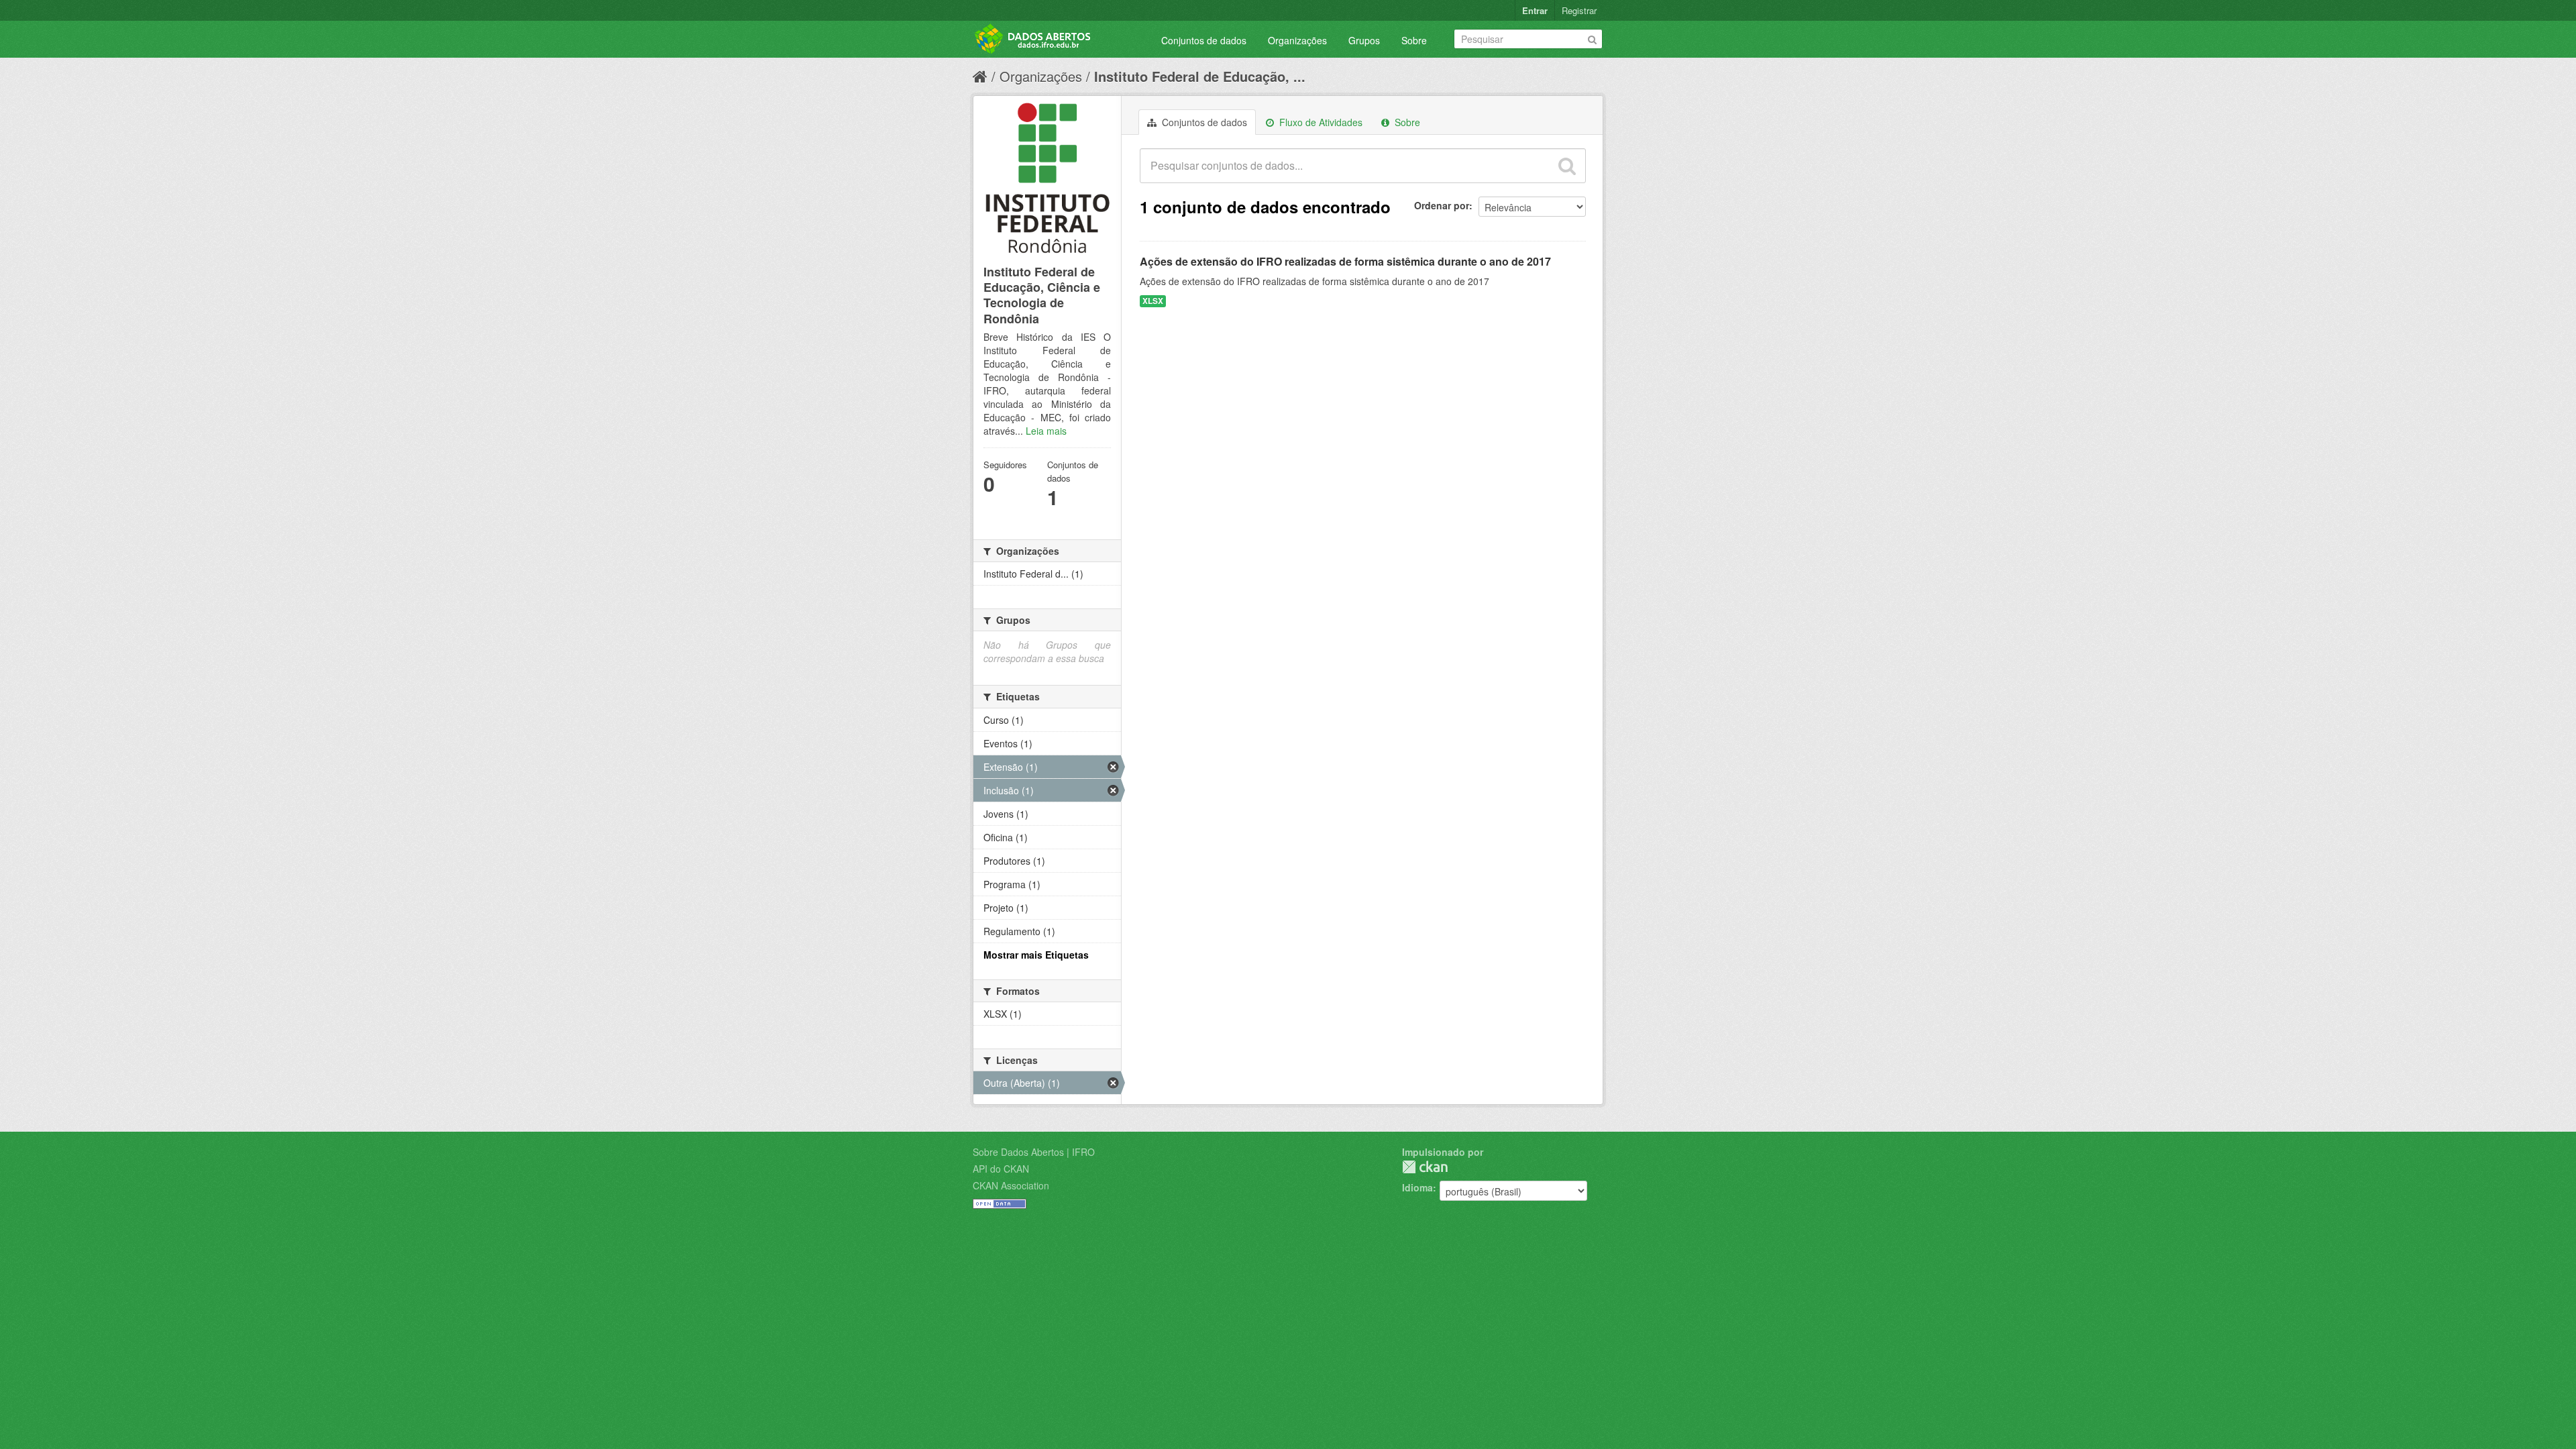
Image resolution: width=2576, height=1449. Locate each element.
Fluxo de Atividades (1320, 122)
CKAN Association (1011, 1185)
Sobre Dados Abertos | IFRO (1034, 1152)
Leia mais (1046, 431)
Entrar (1535, 10)
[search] (1567, 166)
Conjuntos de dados (1204, 40)
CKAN (1425, 1167)
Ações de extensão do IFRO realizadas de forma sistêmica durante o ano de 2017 (1345, 261)
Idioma (1417, 1187)
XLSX (1153, 301)
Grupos (1364, 40)
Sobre (1414, 40)
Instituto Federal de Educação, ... (1200, 76)
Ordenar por (1442, 205)
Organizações (1297, 40)
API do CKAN (1001, 1169)
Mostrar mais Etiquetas (1036, 955)
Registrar (1579, 10)
